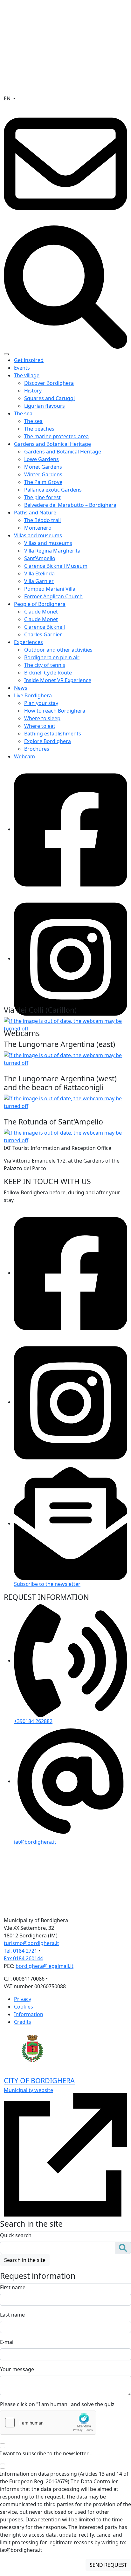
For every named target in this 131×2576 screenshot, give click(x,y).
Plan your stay (41, 703)
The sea (23, 413)
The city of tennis (45, 665)
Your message (17, 2369)
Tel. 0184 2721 (21, 1951)
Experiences (28, 642)
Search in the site (25, 2260)
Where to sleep (42, 718)
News (21, 688)
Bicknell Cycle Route (48, 673)
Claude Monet (41, 612)
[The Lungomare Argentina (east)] (65, 1058)
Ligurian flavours (45, 406)
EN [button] (8, 98)
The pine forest (42, 497)
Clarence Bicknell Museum (56, 566)
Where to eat (40, 726)
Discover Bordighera (49, 383)
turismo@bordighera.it (31, 1943)
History (33, 391)
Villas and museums (38, 535)
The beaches (39, 429)
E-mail (7, 2342)
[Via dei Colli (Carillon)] (65, 1024)
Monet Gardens (43, 467)
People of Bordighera (40, 604)
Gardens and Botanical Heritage (52, 444)
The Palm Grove (43, 482)
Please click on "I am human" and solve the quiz (57, 2404)
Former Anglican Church (53, 596)
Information (29, 2014)
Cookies (24, 2007)
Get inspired (29, 360)
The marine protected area (56, 436)
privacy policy (109, 2453)
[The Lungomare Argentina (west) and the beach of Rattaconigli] (65, 1102)
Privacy (23, 1999)
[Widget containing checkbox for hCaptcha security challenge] (48, 2423)
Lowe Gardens (41, 459)
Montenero (38, 528)
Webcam (24, 756)
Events (22, 368)
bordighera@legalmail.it (45, 1966)
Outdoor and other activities (58, 650)
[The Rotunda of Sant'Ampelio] (65, 1136)
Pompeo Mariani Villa (50, 589)
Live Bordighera (33, 695)
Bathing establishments (53, 734)
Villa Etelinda (39, 574)
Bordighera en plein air (52, 657)
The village (27, 375)
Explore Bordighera (48, 741)
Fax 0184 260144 (23, 1958)
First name (13, 2287)
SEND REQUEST (108, 2565)
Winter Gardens (43, 474)
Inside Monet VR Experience (58, 680)
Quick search (16, 2235)
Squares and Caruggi (49, 398)
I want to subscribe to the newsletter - (63, 2453)
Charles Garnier (43, 634)
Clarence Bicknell (45, 627)
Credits (23, 2022)
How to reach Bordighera (55, 711)
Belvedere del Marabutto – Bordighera (70, 505)
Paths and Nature (35, 513)
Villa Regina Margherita (52, 551)
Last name (12, 2315)
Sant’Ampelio (40, 558)
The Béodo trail (42, 520)
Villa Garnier (39, 581)
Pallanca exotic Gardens (53, 490)
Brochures (37, 749)
